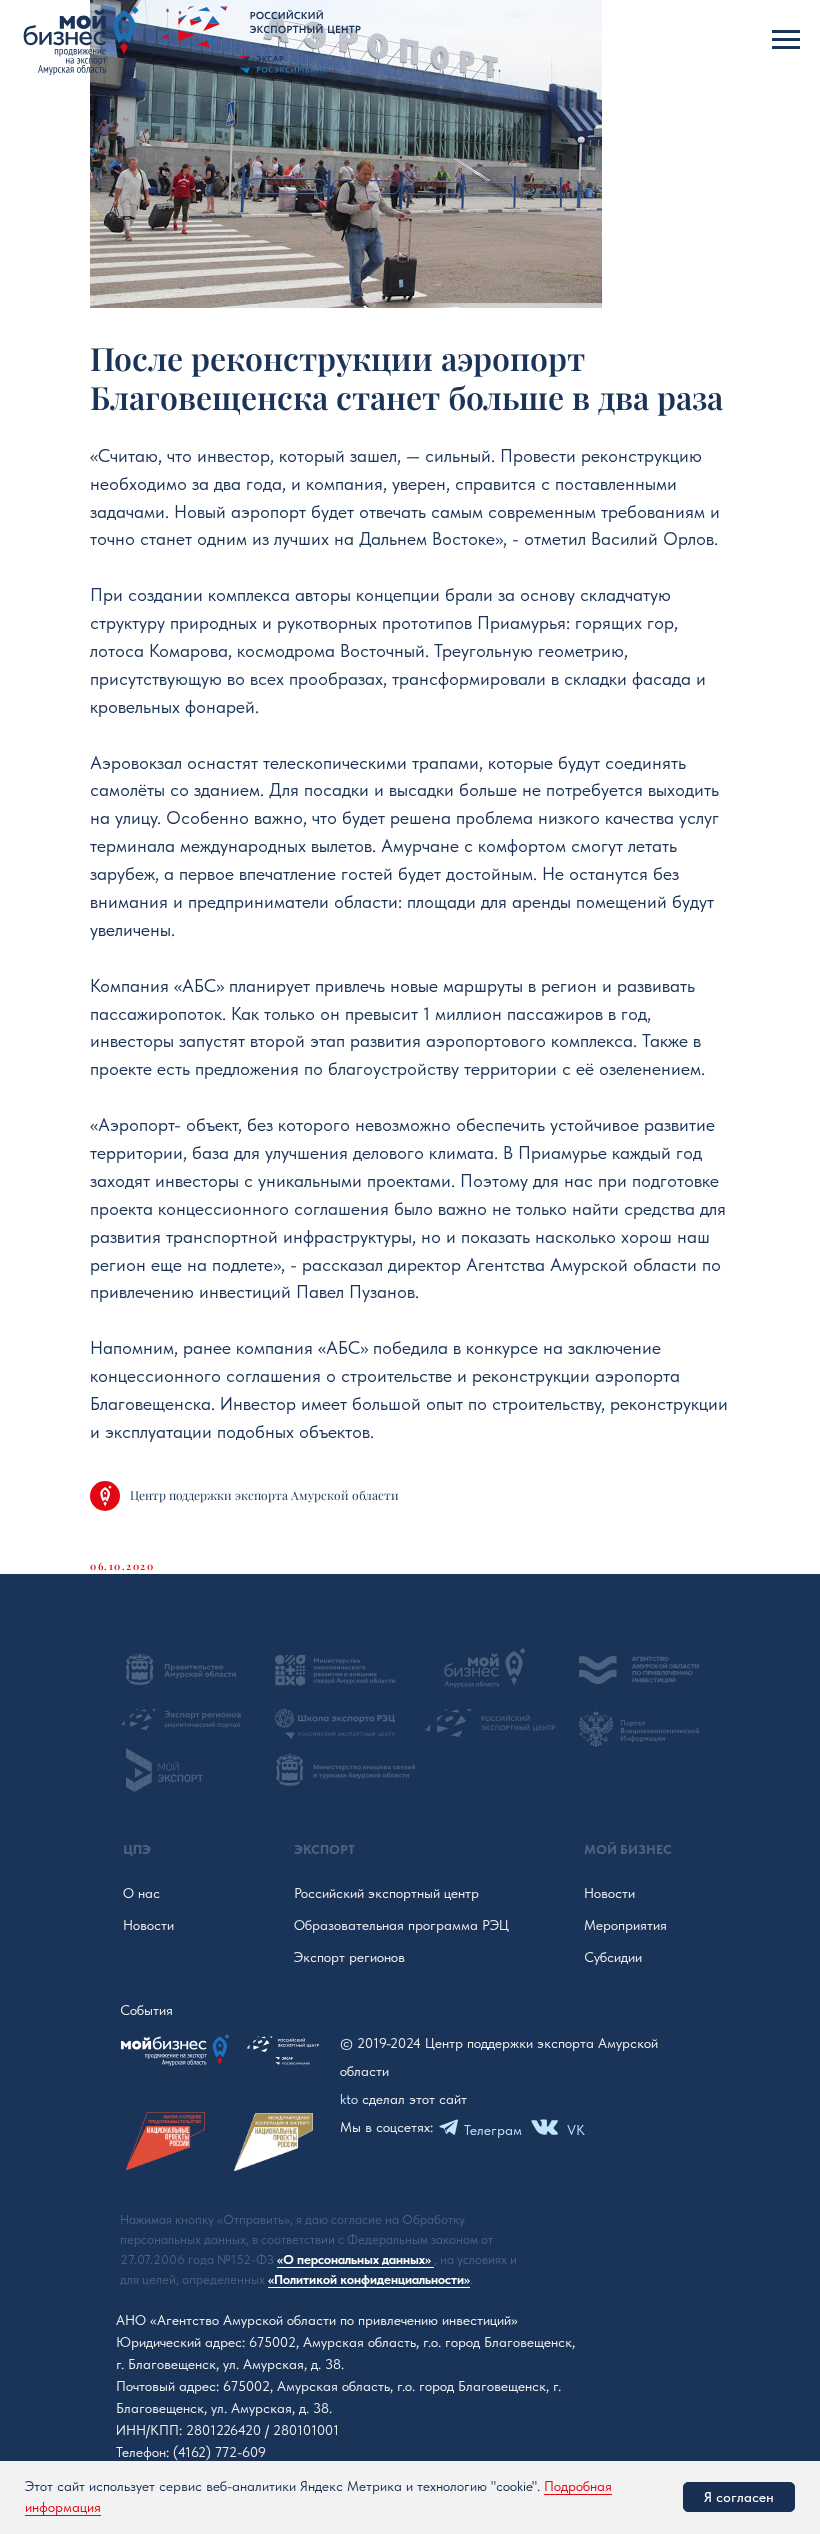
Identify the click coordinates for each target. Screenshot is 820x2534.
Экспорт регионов (349, 1957)
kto (349, 2099)
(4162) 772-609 (219, 2452)
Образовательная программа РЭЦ (401, 1925)
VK (576, 2130)
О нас (141, 1893)
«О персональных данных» (355, 2259)
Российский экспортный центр (386, 1893)
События (146, 2010)
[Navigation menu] (786, 40)
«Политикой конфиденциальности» (369, 2279)
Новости (148, 1925)
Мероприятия (625, 1925)
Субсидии (613, 1957)
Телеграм (493, 2130)
